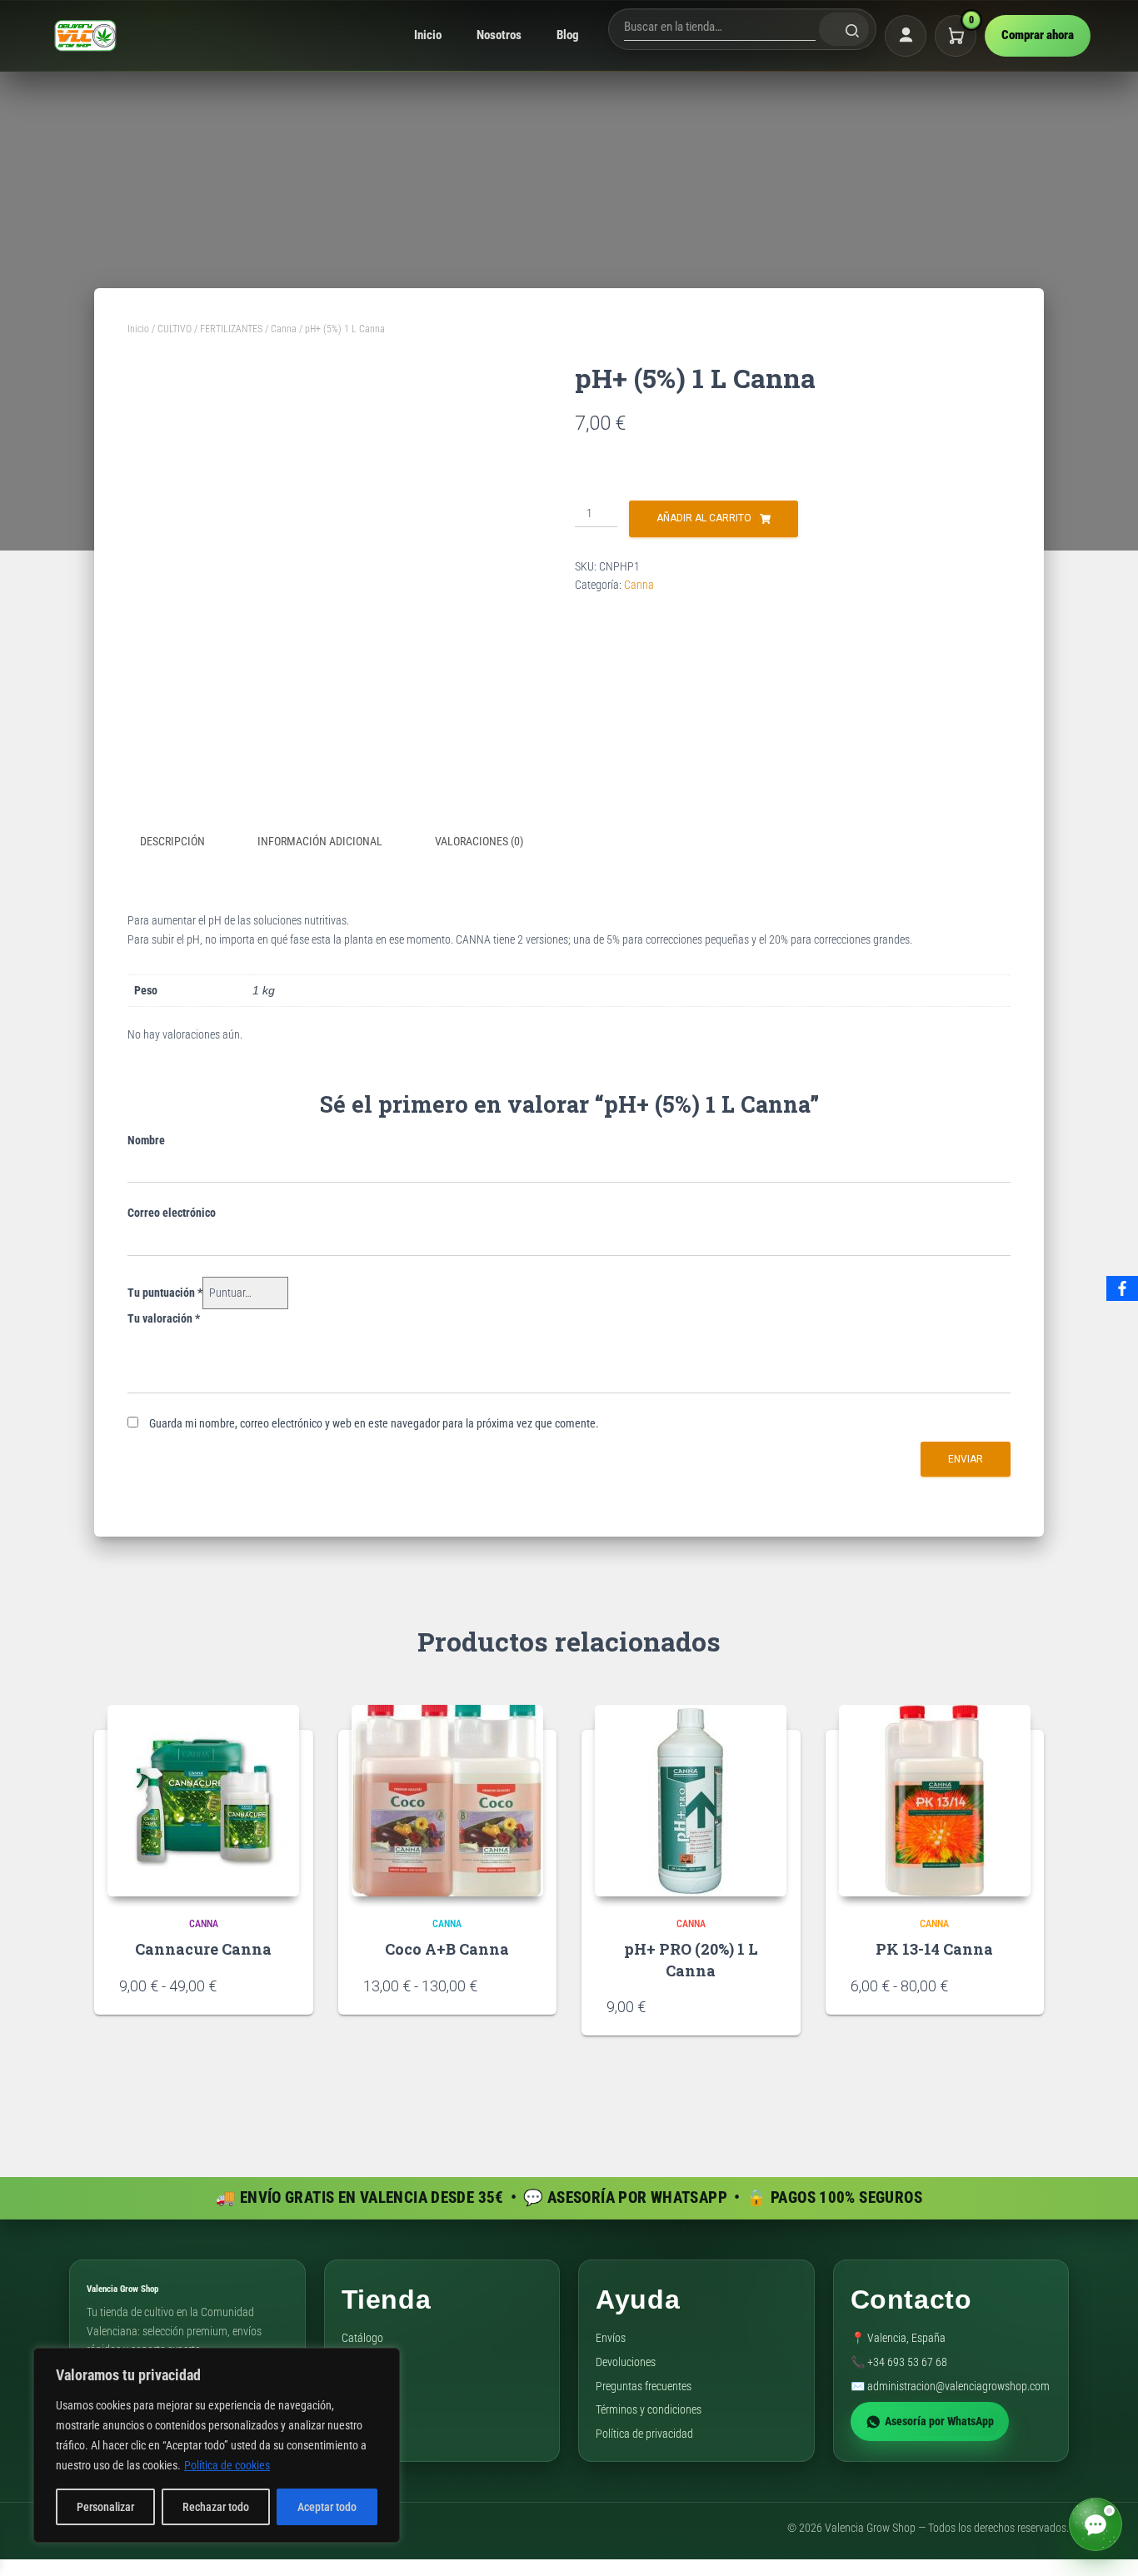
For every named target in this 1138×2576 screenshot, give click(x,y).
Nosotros (499, 35)
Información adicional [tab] (320, 841)
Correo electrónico (172, 1213)
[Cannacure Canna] (203, 1801)
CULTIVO (175, 329)
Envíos (611, 2338)
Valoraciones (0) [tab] (479, 841)
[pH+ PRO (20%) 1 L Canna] (691, 1801)
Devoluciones (626, 2362)
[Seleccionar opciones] (280, 1986)
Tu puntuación (165, 1293)
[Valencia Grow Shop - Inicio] (86, 35)
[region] (217, 2445)
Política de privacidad (644, 2434)
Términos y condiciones (649, 2409)
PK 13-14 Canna (934, 1949)
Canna (284, 329)
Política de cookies (227, 2465)
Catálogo (362, 2338)
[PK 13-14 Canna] (935, 1801)
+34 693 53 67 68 (907, 2362)
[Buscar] (844, 29)
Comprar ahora (1038, 35)
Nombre (146, 1140)
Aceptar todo (327, 2507)
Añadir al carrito (704, 518)
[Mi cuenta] (906, 36)
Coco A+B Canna (447, 1949)
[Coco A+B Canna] (447, 1801)
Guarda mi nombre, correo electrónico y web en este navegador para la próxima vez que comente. (374, 1423)
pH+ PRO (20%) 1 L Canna (691, 1959)
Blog (568, 35)
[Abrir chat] (1096, 2524)
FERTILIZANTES (231, 329)
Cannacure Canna (203, 1949)
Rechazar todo (216, 2507)
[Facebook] (1122, 1288)
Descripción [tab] (172, 841)
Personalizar (105, 2507)
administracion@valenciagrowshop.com (958, 2386)
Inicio (428, 35)
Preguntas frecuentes (644, 2386)
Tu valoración (164, 1318)
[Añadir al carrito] (767, 2006)
